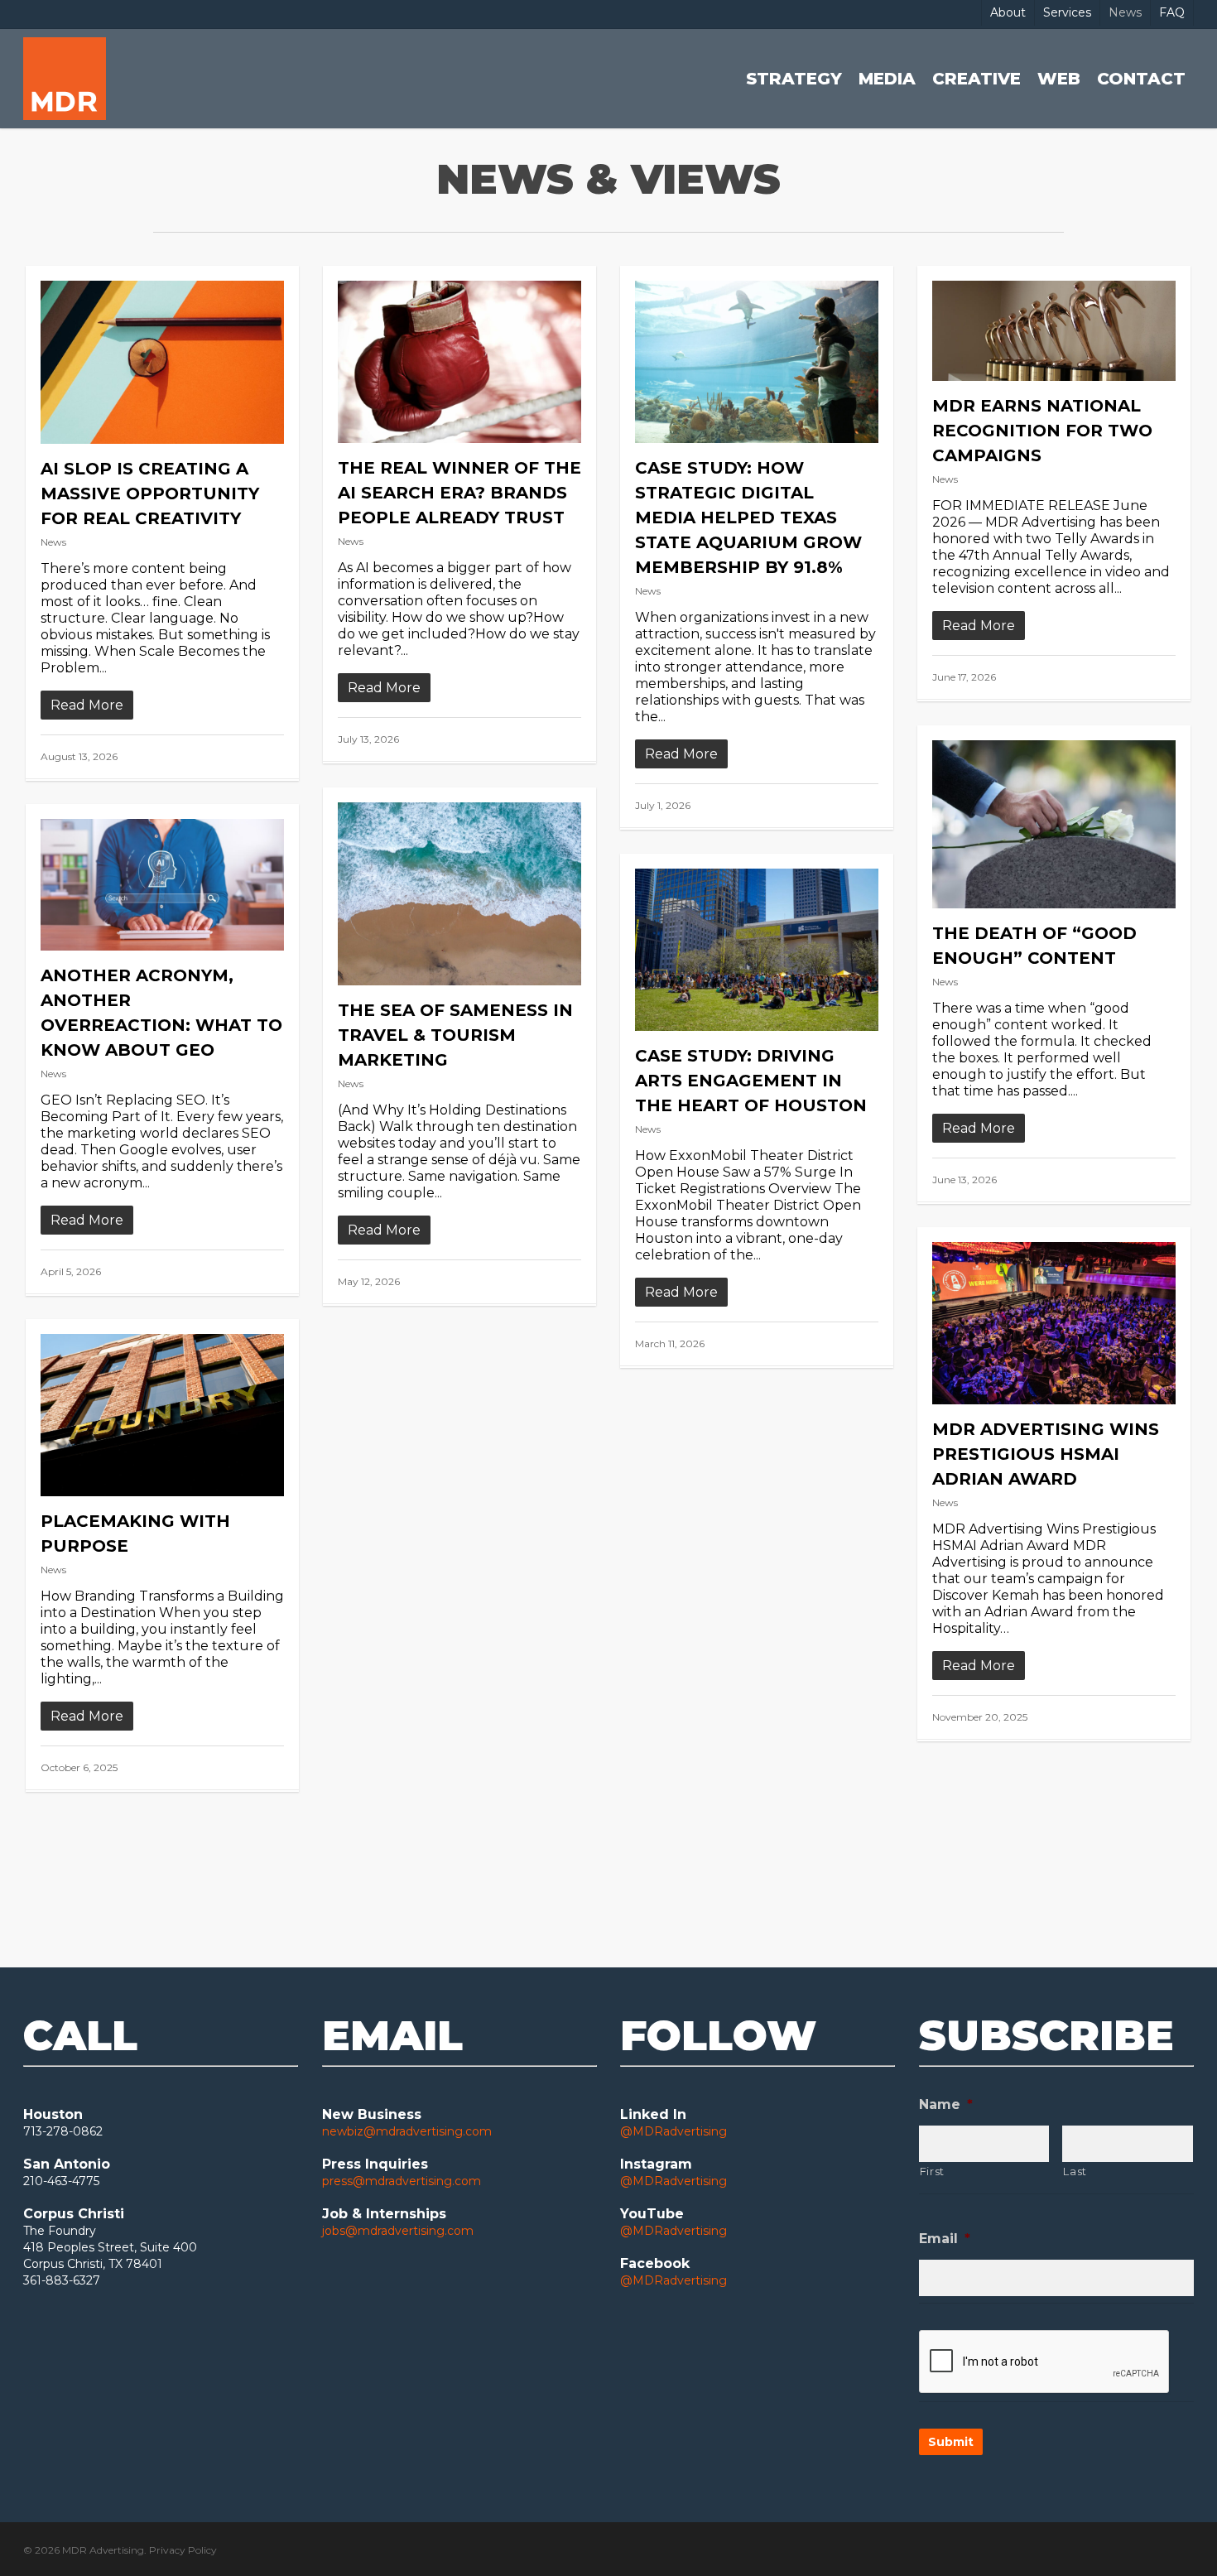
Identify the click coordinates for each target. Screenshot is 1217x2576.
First (932, 2171)
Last (1075, 2171)
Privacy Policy (183, 2550)
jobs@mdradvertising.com (398, 2231)
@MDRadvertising (673, 2131)
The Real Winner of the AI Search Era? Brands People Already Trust (459, 493)
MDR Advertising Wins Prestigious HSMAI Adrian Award (1046, 1454)
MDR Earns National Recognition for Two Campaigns (1042, 431)
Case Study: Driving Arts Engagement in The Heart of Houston (751, 1081)
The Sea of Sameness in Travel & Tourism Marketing (455, 1035)
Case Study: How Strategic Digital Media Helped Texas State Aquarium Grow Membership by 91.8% (748, 518)
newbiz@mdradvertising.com (407, 2131)
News (53, 542)
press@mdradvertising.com (402, 2181)
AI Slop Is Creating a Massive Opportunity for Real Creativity (150, 494)
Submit (951, 2442)
